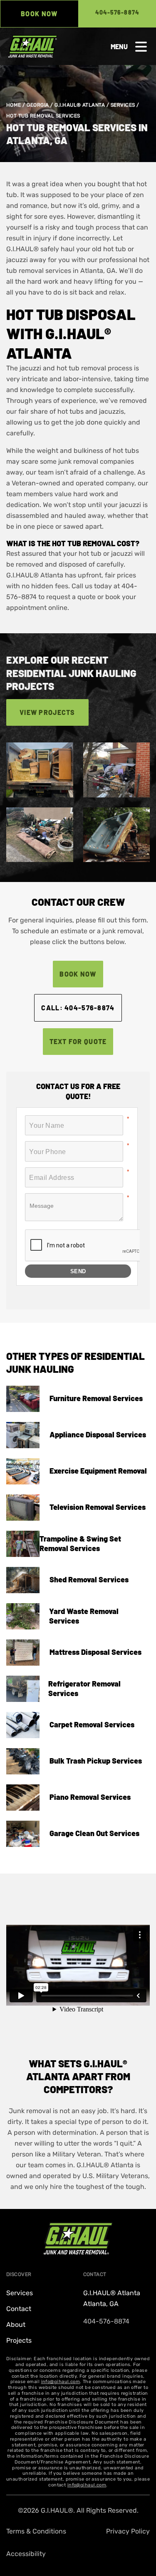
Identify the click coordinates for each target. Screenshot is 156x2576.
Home (14, 105)
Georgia (38, 105)
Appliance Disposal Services (98, 1434)
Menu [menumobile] (119, 46)
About (16, 2325)
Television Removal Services (98, 1507)
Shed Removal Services (89, 1579)
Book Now (39, 14)
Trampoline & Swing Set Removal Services (80, 1543)
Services (123, 105)
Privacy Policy (128, 2531)
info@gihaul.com (61, 2382)
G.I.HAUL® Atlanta (80, 105)
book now (78, 974)
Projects (19, 2340)
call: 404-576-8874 (78, 1008)
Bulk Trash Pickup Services (96, 1761)
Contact (19, 2309)
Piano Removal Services (90, 1797)
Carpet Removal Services (92, 1724)
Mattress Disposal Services (95, 1652)
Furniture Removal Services (96, 1398)
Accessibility (26, 2554)
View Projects (47, 712)
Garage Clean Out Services (94, 1833)
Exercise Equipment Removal (98, 1471)
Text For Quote (78, 1041)
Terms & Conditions (36, 2531)
